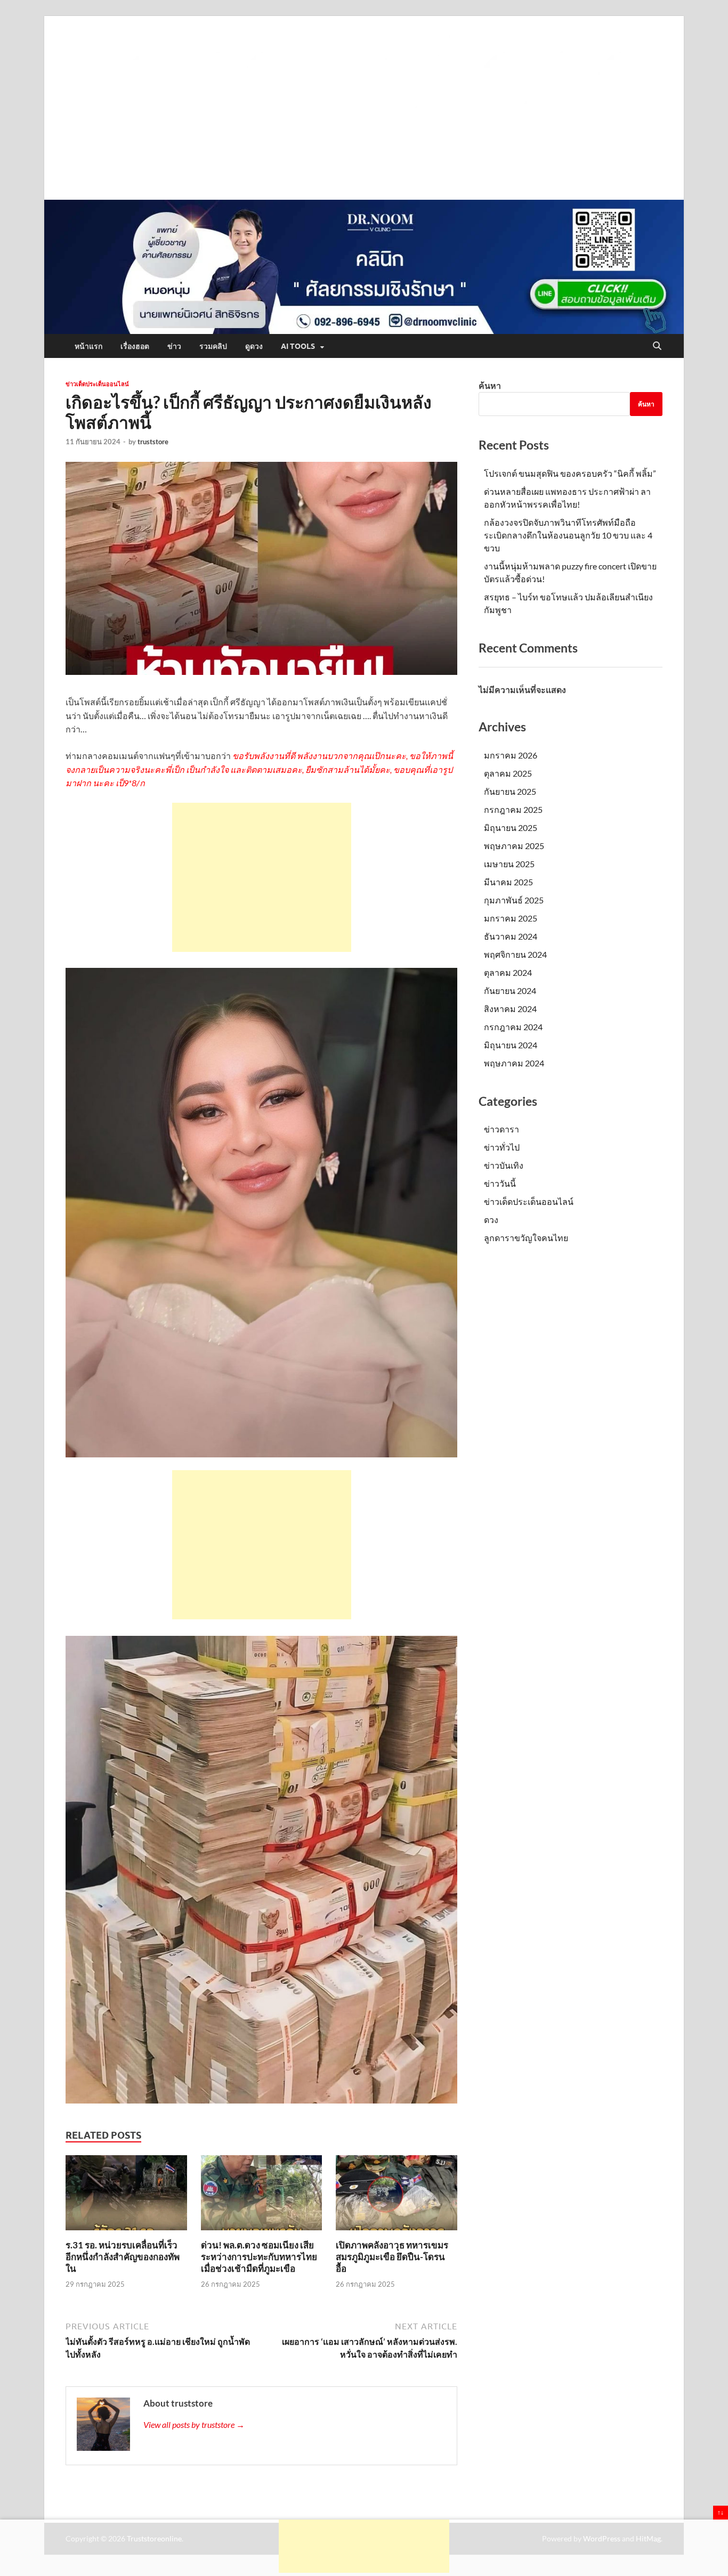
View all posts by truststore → (194, 2424)
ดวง (491, 1220)
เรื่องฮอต (135, 346)
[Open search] (657, 346)
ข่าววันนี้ (500, 1183)
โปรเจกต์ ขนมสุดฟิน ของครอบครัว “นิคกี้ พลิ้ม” (570, 473)
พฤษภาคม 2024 (514, 1063)
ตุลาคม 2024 (508, 972)
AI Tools (298, 346)
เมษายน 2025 (509, 864)
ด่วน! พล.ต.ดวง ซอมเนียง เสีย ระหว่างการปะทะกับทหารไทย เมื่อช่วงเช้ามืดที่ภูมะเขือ (259, 2257)
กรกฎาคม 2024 (513, 1027)
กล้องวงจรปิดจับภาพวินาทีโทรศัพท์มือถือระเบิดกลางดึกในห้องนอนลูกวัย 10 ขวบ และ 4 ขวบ (568, 535)
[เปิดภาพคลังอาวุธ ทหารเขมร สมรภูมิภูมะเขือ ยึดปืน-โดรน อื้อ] (397, 2196)
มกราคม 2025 (511, 918)
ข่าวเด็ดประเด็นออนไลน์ (97, 384)
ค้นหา (490, 385)
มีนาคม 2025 (508, 882)
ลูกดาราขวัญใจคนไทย (526, 1238)
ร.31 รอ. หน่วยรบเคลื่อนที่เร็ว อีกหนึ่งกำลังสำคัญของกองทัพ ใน (123, 2257)
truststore (153, 442)
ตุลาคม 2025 (508, 773)
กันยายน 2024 (510, 991)
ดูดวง (254, 346)
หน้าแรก (88, 346)
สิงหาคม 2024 (510, 1009)
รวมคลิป (213, 346)
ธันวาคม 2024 (511, 936)
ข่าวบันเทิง (504, 1165)
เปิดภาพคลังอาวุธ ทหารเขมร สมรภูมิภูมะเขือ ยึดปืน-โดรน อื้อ (392, 2257)
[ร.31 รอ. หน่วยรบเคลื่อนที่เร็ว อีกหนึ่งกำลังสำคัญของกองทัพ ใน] (126, 2196)
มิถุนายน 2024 (511, 1045)
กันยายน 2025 (510, 791)
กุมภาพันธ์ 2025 (514, 900)
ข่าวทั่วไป (502, 1147)
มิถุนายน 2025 (511, 828)
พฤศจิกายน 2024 (515, 954)
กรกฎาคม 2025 (513, 809)
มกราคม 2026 (511, 755)
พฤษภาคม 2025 (514, 846)
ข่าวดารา (501, 1129)
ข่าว (174, 346)
